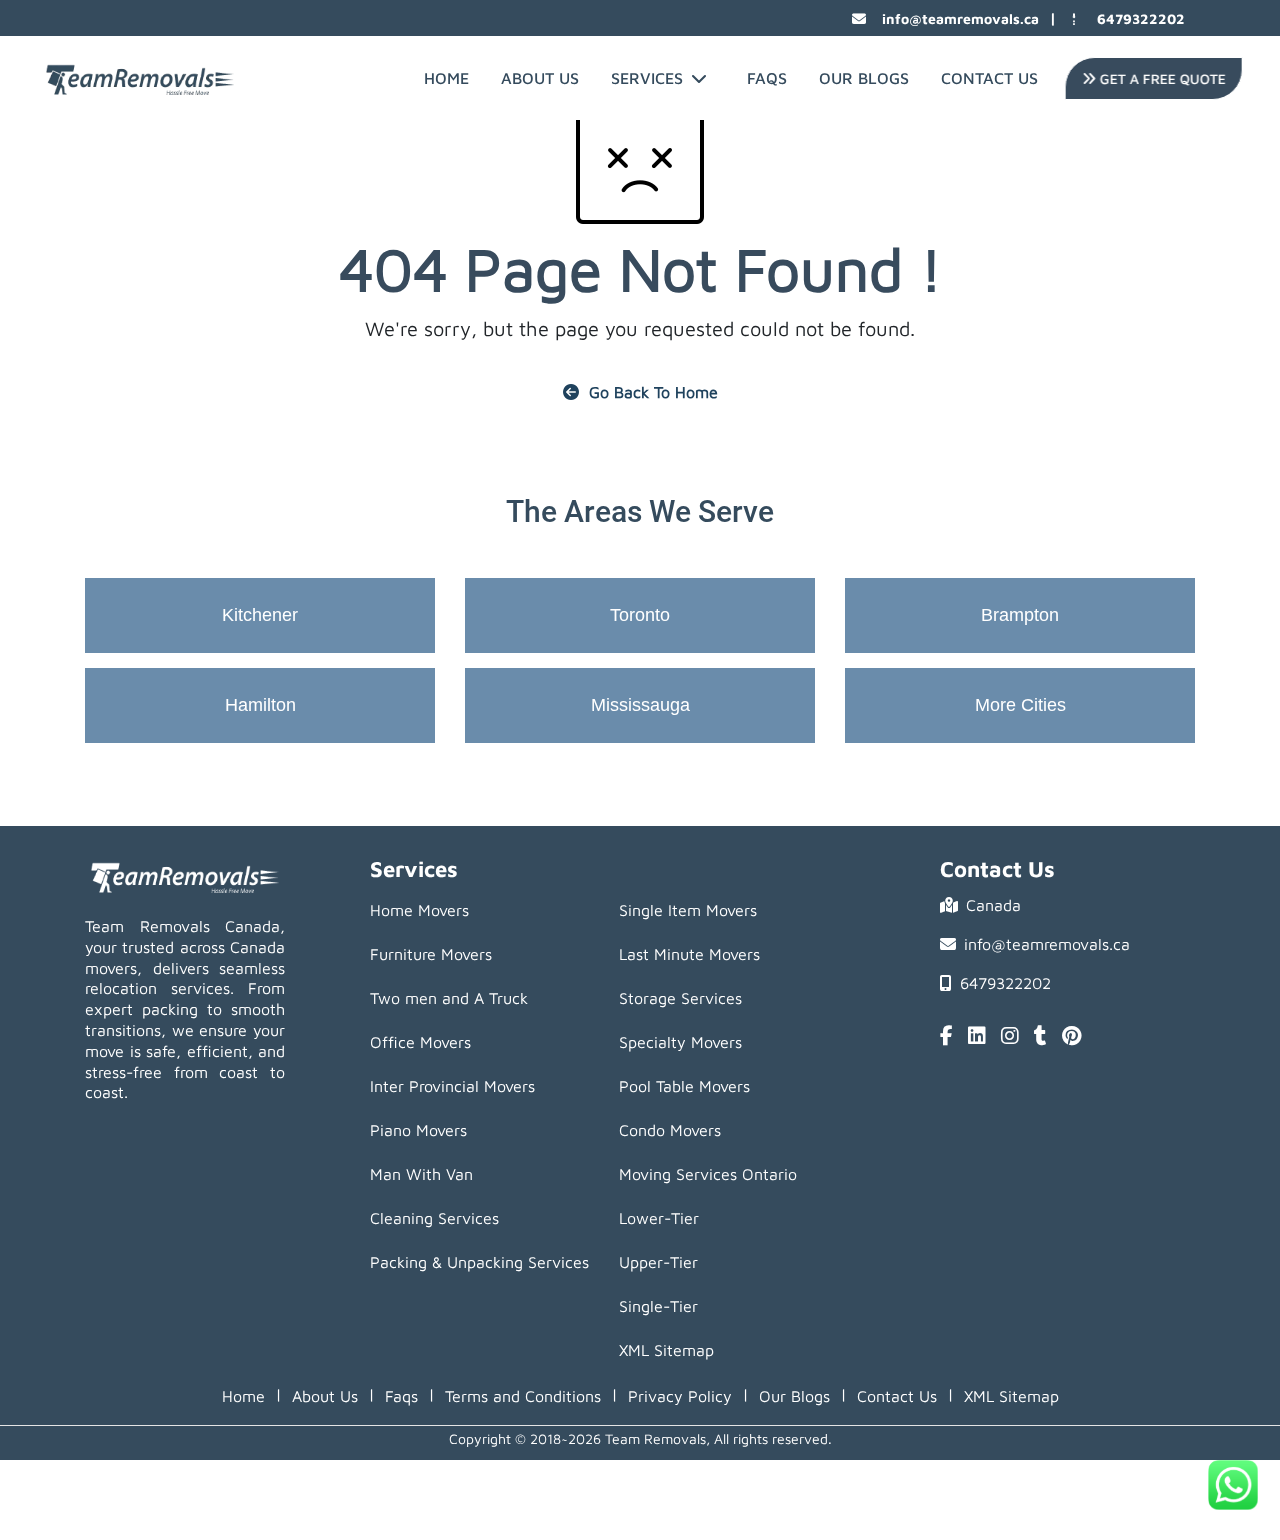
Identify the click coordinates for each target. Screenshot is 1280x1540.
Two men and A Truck (449, 998)
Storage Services (680, 998)
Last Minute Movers (689, 954)
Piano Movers (418, 1130)
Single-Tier (658, 1306)
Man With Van (421, 1174)
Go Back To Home (653, 392)
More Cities (1020, 705)
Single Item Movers (688, 910)
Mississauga (640, 705)
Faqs (401, 1396)
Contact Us (989, 78)
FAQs (767, 78)
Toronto (640, 615)
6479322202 (1141, 18)
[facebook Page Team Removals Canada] (946, 1037)
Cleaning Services (434, 1218)
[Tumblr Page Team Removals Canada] (1040, 1037)
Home (446, 78)
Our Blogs (864, 78)
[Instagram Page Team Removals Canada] (1010, 1037)
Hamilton (260, 705)
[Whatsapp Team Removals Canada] (1233, 1485)
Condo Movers (670, 1130)
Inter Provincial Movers (452, 1086)
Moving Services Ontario (708, 1174)
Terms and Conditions (523, 1396)
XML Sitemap (666, 1350)
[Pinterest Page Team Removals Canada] (1071, 1037)
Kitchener (260, 615)
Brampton (1020, 615)
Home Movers (419, 910)
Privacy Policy (680, 1396)
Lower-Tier (659, 1218)
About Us (540, 78)
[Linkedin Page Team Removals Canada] (977, 1037)
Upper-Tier (658, 1262)
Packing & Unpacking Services (479, 1262)
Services (647, 78)
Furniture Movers (431, 954)
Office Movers (420, 1042)
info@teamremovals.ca (960, 18)
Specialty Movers (680, 1042)
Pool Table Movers (684, 1086)
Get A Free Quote (1158, 78)
